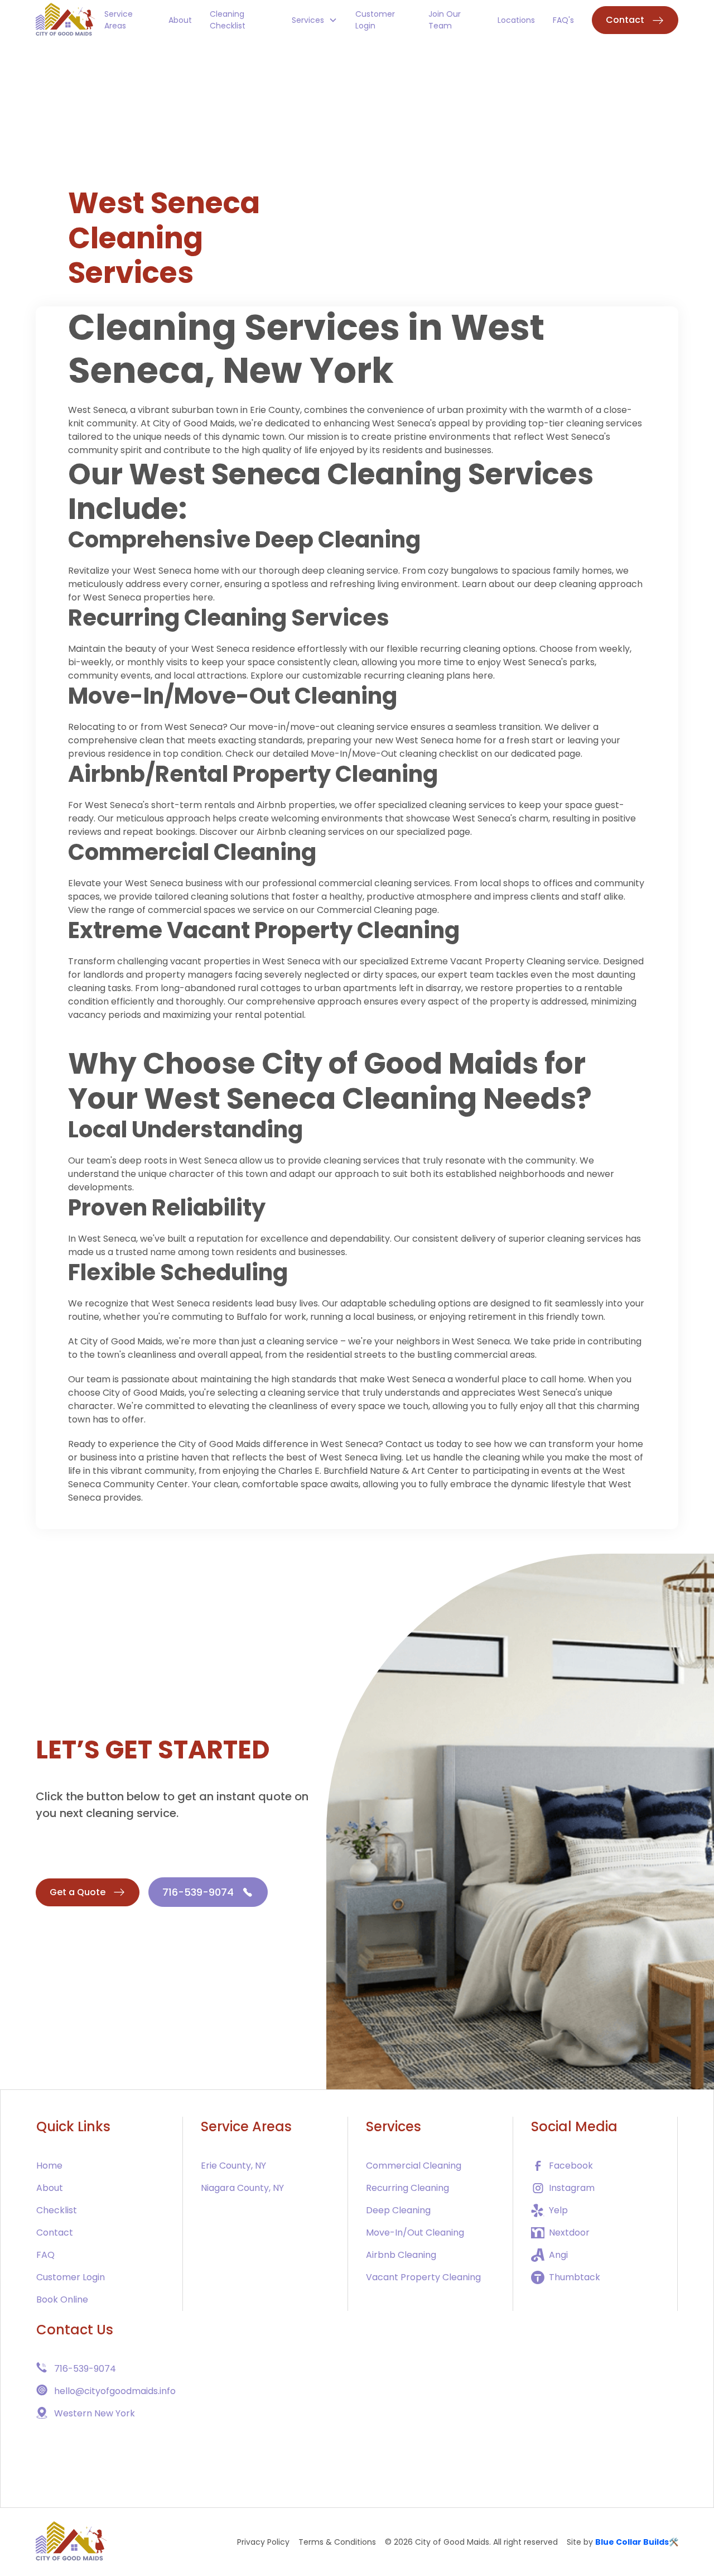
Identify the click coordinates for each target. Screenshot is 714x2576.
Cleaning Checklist (228, 20)
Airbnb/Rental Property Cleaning (253, 774)
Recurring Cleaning (407, 2188)
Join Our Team (445, 20)
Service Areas (119, 20)
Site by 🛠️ (623, 2542)
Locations (516, 20)
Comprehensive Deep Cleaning (244, 540)
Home (49, 2166)
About (180, 20)
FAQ (45, 2255)
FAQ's (563, 20)
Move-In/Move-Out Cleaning (233, 696)
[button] (315, 20)
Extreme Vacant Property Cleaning (264, 930)
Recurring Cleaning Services (229, 618)
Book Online (62, 2299)
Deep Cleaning (398, 2210)
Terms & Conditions (337, 2542)
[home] (66, 20)
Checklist (57, 2210)
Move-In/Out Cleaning (415, 2233)
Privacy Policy (263, 2542)
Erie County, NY (233, 2166)
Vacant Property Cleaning (423, 2277)
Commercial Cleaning (192, 852)
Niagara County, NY (242, 2188)
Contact (55, 2233)
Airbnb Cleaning (401, 2255)
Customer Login (375, 20)
